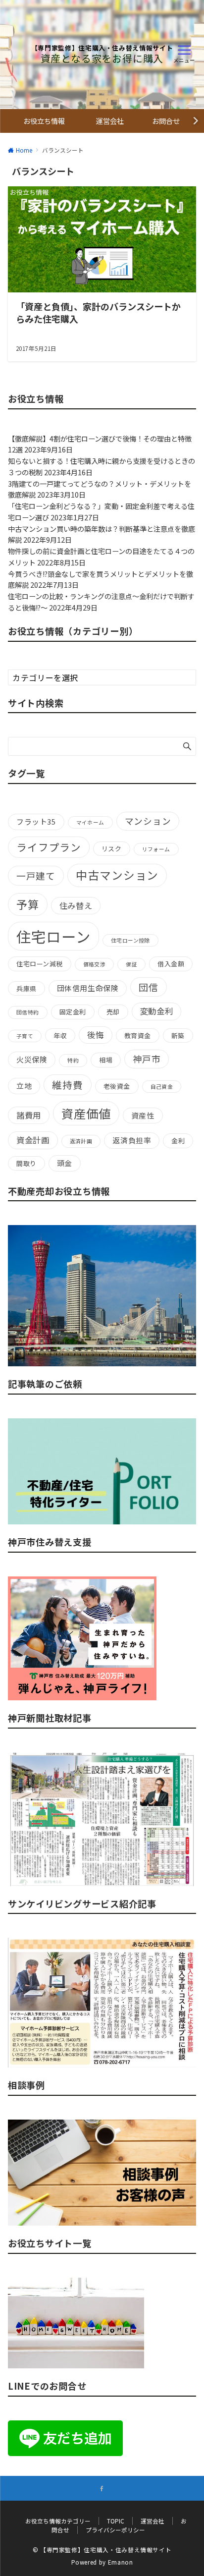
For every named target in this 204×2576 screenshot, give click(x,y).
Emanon (121, 2562)
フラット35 (36, 821)
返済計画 (81, 1141)
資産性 (143, 1115)
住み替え (76, 905)
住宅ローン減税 (40, 964)
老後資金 (117, 1086)
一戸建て (36, 875)
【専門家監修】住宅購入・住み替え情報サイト (102, 48)
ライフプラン (49, 847)
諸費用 (29, 1115)
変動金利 (157, 1011)
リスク (112, 849)
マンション (148, 821)
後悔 (95, 1035)
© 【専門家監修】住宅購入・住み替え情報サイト (102, 2550)
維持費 (67, 1085)
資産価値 (86, 1113)
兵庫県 (26, 988)
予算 (28, 904)
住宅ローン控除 (130, 940)
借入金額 (171, 964)
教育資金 (138, 1036)
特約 (73, 1060)
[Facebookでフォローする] (102, 2489)
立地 (24, 1086)
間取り (26, 1163)
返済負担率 (132, 1140)
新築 (178, 1036)
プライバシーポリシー (115, 2530)
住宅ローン (53, 936)
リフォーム (156, 849)
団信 (149, 987)
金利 (178, 1141)
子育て (25, 1036)
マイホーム (90, 822)
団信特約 (28, 1012)
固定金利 (73, 1012)
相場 (106, 1060)
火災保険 (32, 1059)
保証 (131, 964)
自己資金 (162, 1087)
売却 (113, 1012)
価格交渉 (95, 964)
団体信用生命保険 (88, 988)
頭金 (65, 1163)
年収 (60, 1036)
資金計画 (33, 1140)
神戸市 (147, 1059)
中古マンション (117, 875)
